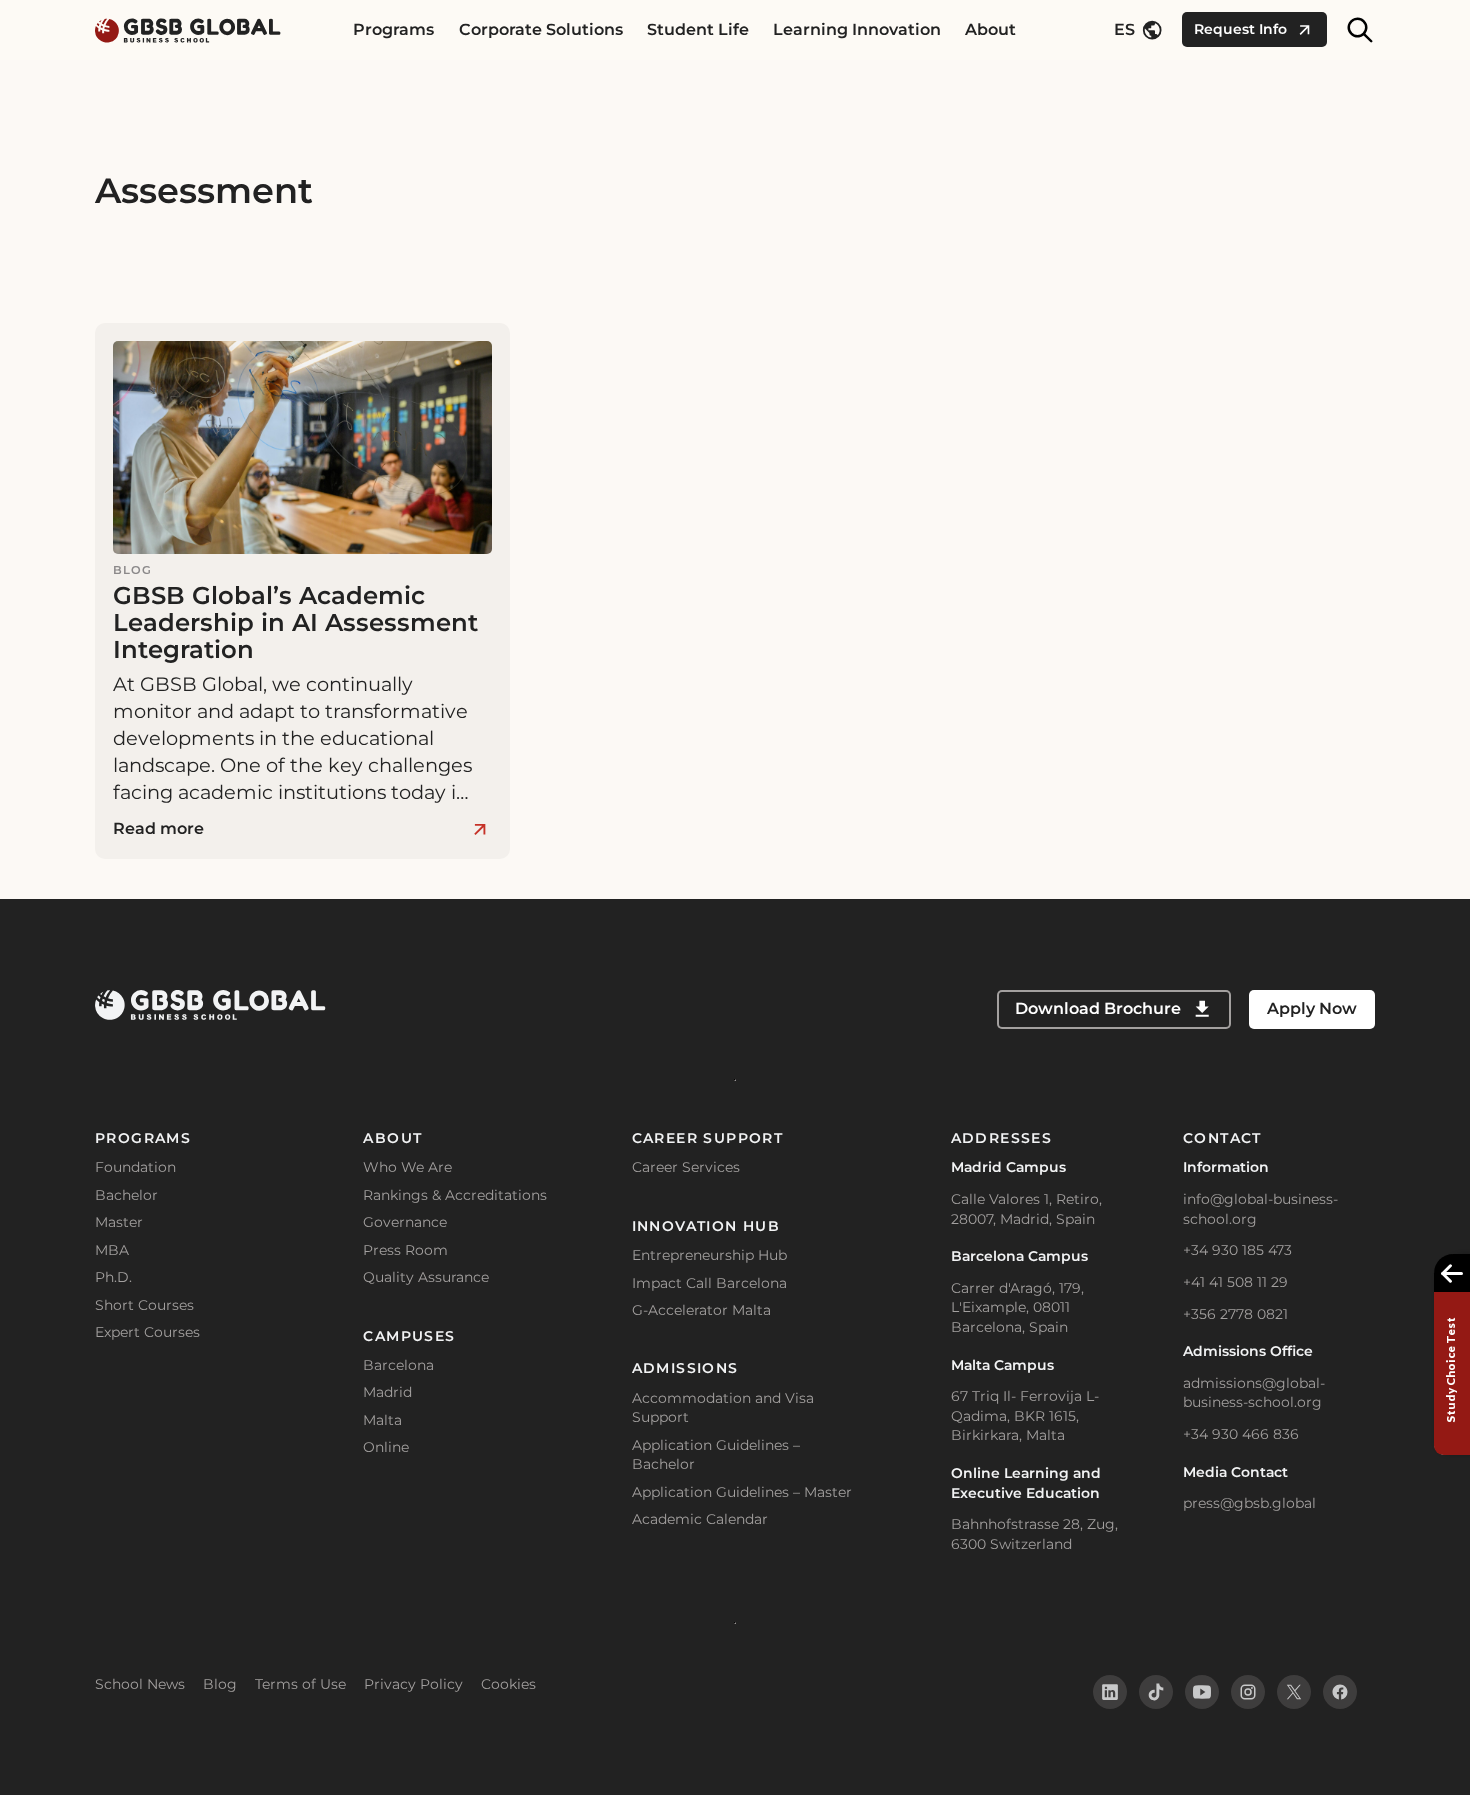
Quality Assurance (426, 1277)
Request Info (1240, 29)
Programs (393, 29)
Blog (220, 1684)
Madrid (387, 1392)
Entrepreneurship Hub (709, 1255)
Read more (158, 828)
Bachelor (126, 1195)
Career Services (686, 1167)
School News (140, 1684)
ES (1124, 29)
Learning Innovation (857, 29)
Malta (382, 1420)
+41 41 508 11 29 (1235, 1282)
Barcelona (398, 1365)
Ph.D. (113, 1277)
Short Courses (144, 1305)
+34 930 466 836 (1241, 1434)
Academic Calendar (700, 1519)
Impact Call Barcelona (709, 1283)
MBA (112, 1250)
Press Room (405, 1250)
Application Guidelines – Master (742, 1492)
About (990, 29)
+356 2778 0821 (1235, 1314)
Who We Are (407, 1167)
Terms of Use (300, 1684)
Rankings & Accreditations (455, 1195)
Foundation (135, 1167)
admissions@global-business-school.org (1254, 1393)
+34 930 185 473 (1237, 1250)
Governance (405, 1222)
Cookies (508, 1684)
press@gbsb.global (1249, 1503)
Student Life (698, 29)
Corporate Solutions (541, 29)
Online (386, 1447)
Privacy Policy (413, 1684)
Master (119, 1222)
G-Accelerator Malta (701, 1310)
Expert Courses (147, 1332)
